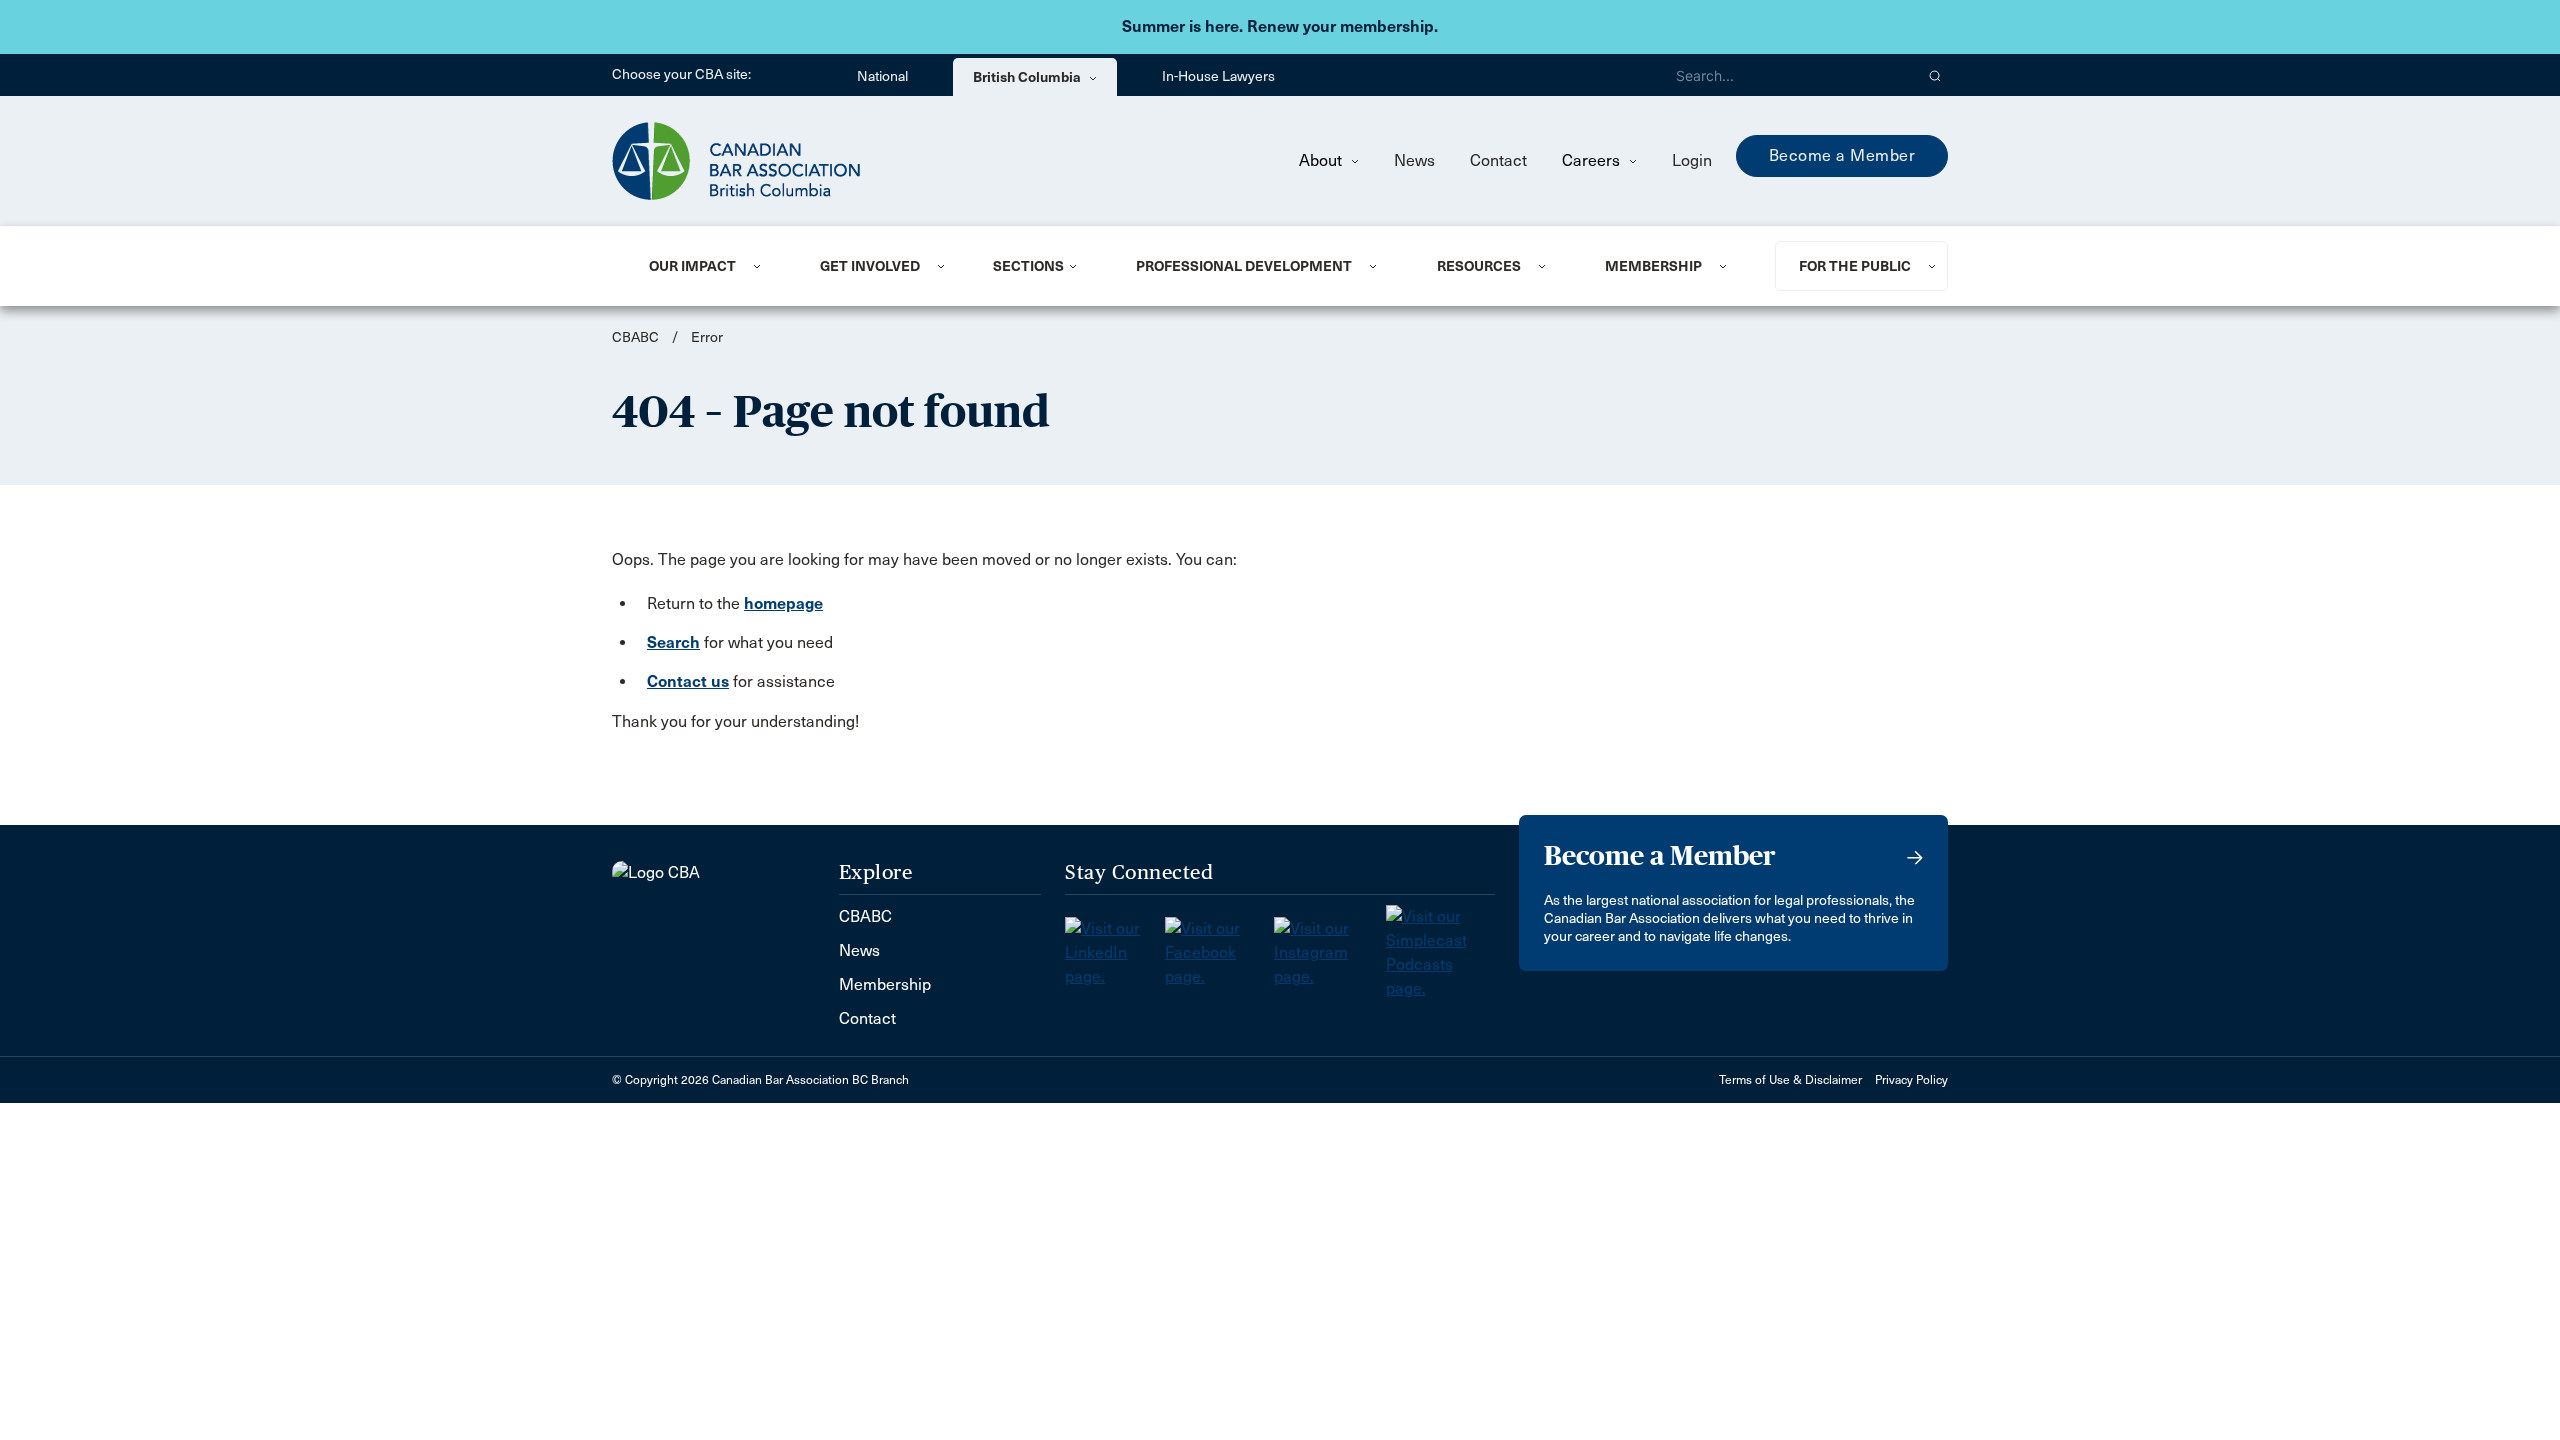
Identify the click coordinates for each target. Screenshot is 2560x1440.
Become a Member (1842, 155)
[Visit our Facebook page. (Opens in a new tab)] (1219, 946)
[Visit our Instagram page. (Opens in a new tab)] (1330, 946)
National (882, 76)
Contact (1498, 160)
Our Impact (692, 266)
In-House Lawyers (1218, 76)
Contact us (688, 681)
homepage (783, 603)
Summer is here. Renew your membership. (1280, 26)
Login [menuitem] (1692, 160)
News (1414, 160)
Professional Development (1244, 266)
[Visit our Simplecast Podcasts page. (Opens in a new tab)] (1440, 946)
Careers (1593, 160)
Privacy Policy (1911, 1080)
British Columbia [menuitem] (1028, 77)
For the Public (1855, 266)
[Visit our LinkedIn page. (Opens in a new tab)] (1115, 946)
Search (673, 642)
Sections (1028, 266)
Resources (1479, 266)
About (1322, 160)
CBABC (635, 337)
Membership (1653, 266)
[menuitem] (710, 266)
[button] (1935, 75)
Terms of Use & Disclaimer (1790, 1080)
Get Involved (870, 266)
